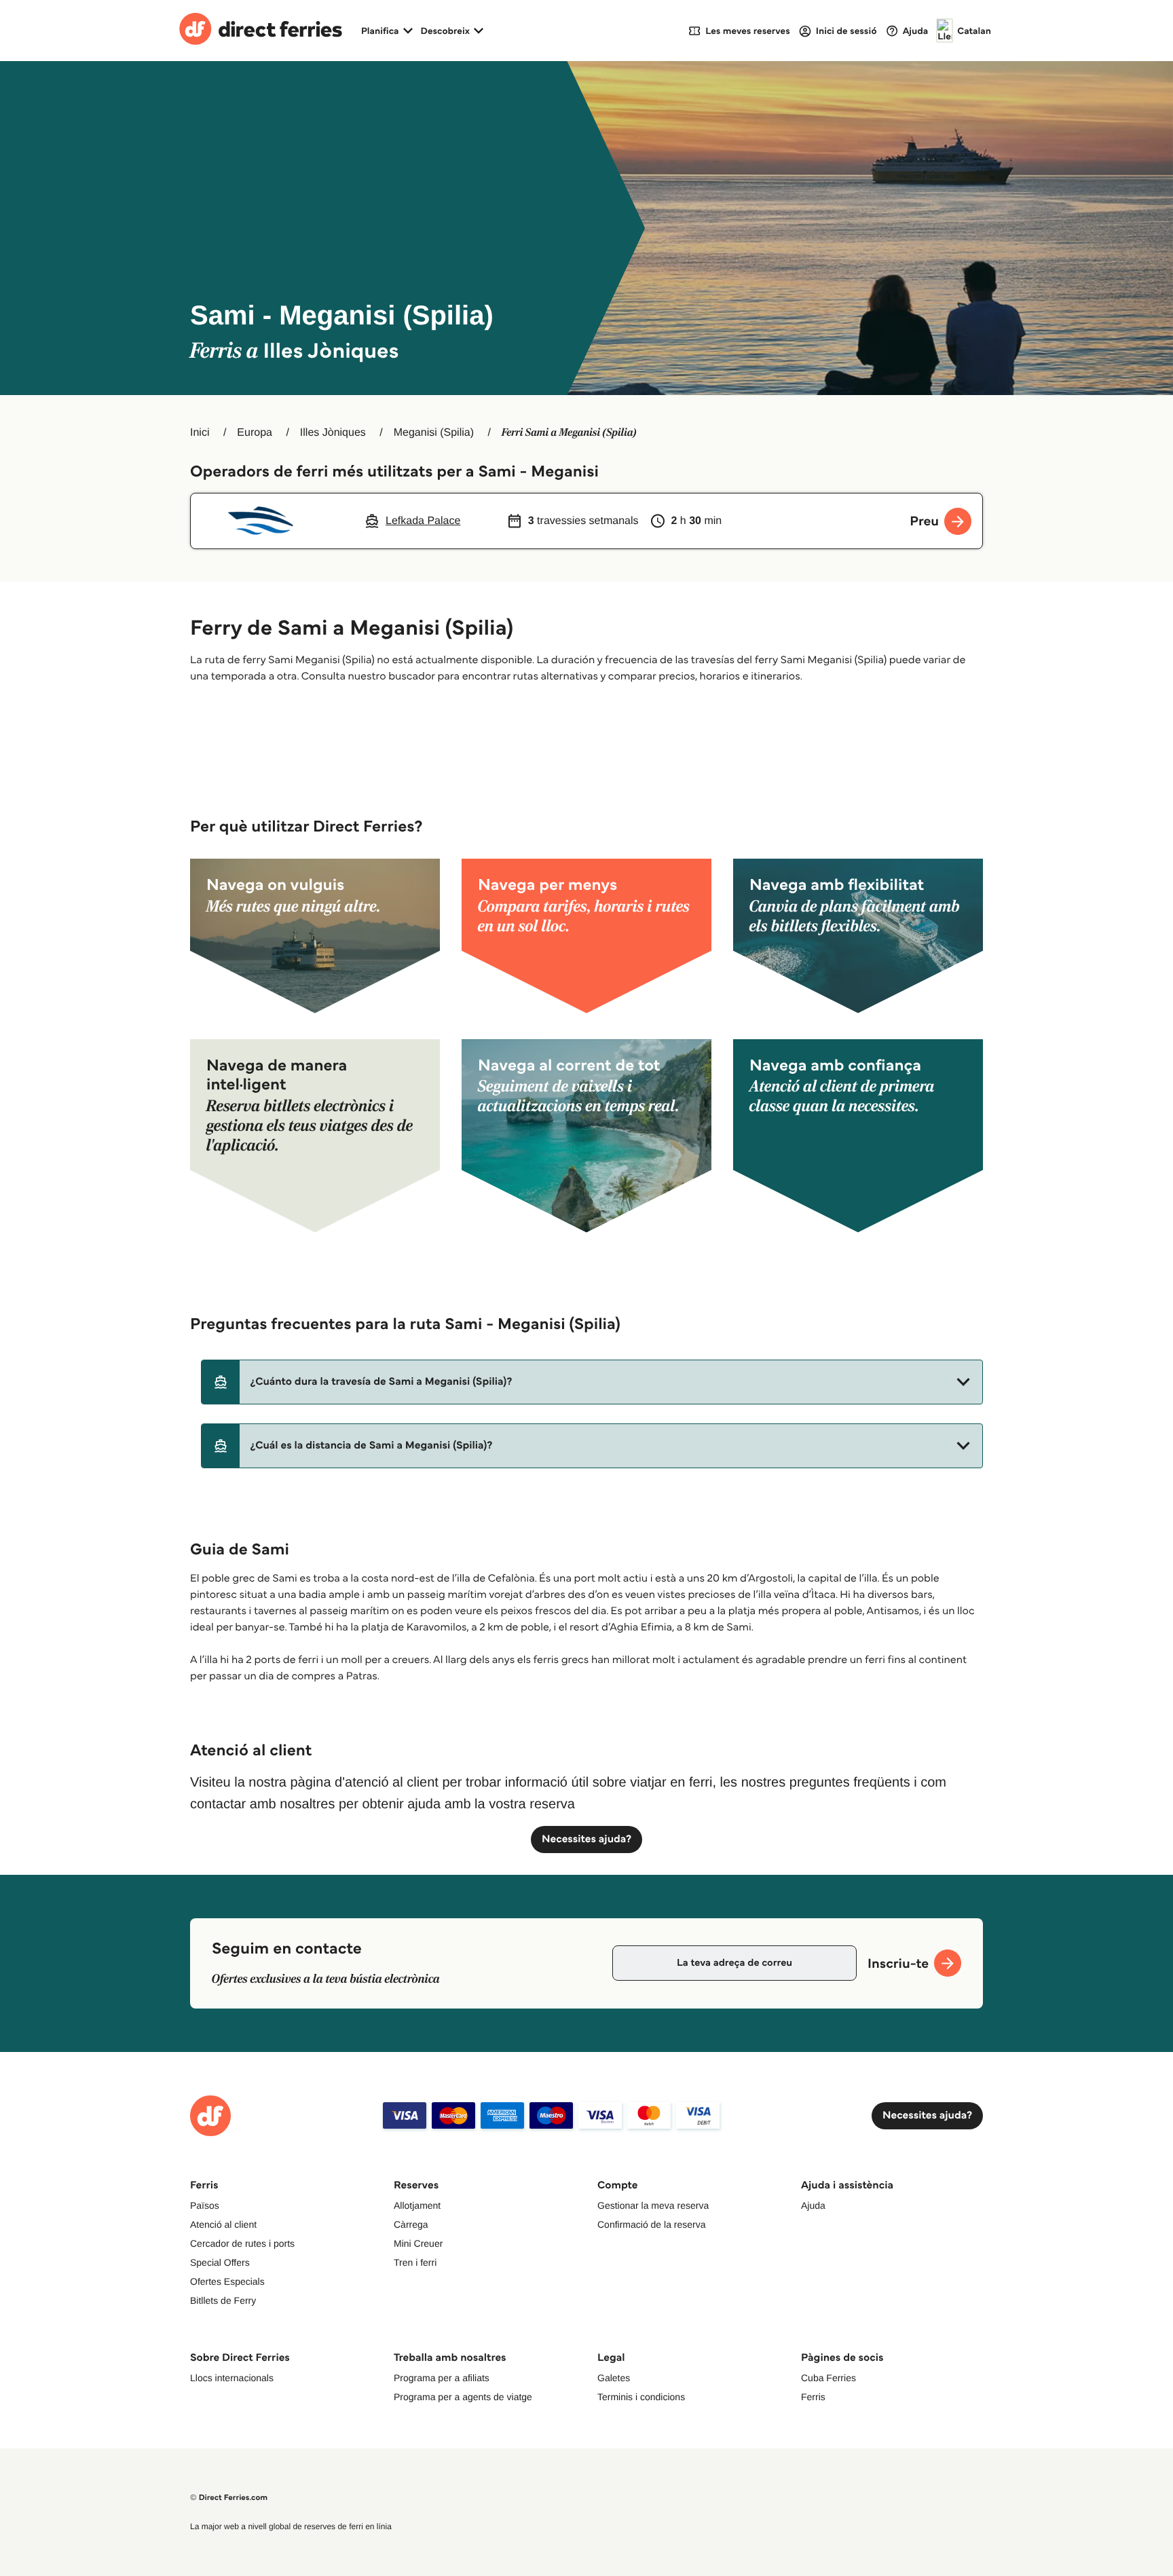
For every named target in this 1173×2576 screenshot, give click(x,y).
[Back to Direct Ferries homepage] (261, 31)
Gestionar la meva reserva (653, 2205)
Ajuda (813, 2205)
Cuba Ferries (828, 2378)
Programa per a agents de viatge (463, 2397)
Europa (255, 433)
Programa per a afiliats (442, 2378)
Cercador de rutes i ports (242, 2243)
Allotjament (417, 2205)
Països (205, 2205)
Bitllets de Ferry (223, 2300)
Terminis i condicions (641, 2397)
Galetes (614, 2378)
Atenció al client (223, 2224)
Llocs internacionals (232, 2378)
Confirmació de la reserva (652, 2224)
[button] (592, 1382)
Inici (200, 433)
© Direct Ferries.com (229, 2498)
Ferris (813, 2397)
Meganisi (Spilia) (434, 433)
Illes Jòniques (333, 433)
